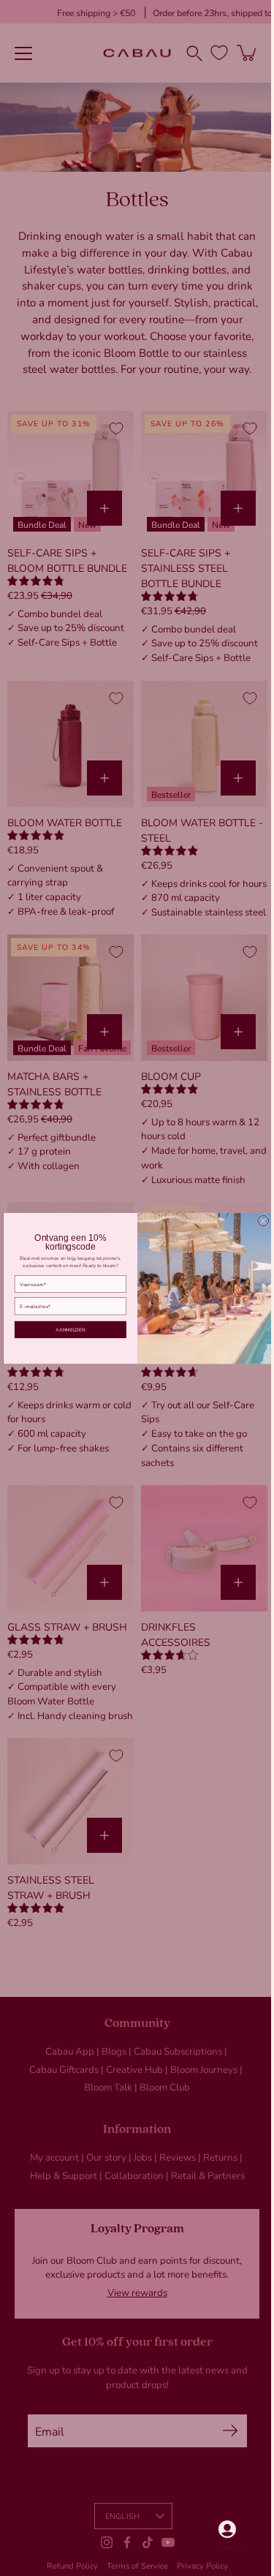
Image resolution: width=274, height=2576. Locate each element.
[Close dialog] (258, 1221)
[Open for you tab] (216, 2529)
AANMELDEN (65, 1329)
